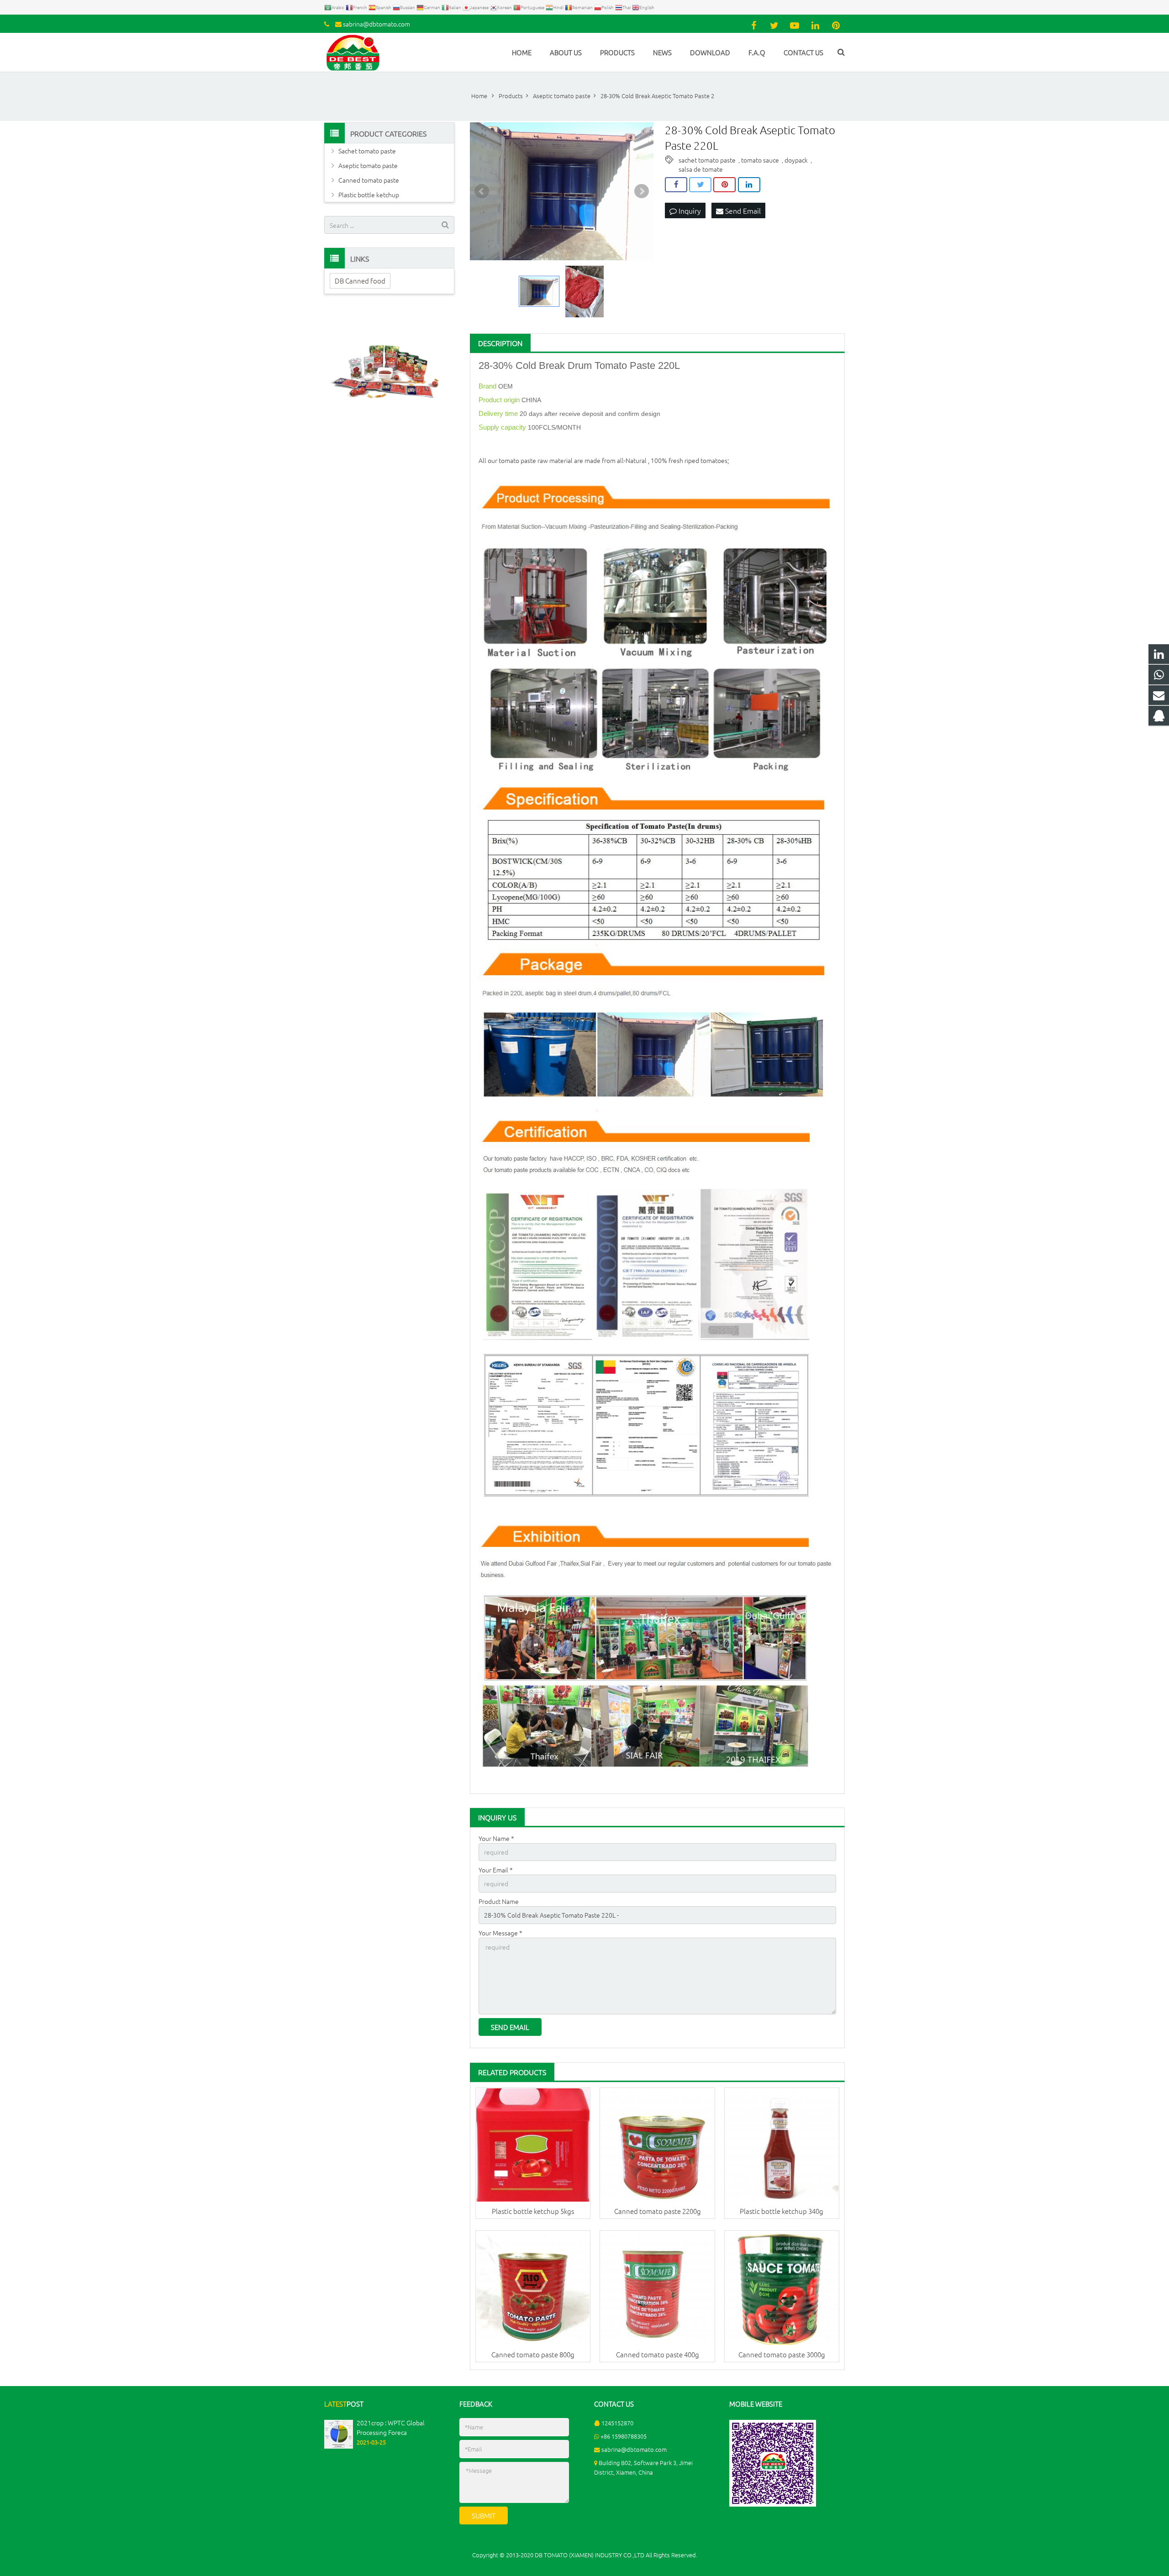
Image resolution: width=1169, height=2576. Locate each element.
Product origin (500, 400)
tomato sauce (760, 160)
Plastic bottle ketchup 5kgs (533, 2211)
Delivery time (499, 413)
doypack (796, 160)
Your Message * (500, 1933)
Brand (488, 386)
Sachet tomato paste (367, 151)
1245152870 (617, 2423)
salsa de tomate (701, 169)
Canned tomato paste (369, 180)
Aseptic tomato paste (368, 165)
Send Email (742, 210)
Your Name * (496, 1838)
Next (642, 191)
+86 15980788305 (624, 2436)
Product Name (499, 1901)
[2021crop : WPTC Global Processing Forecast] (339, 2446)
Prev (482, 191)
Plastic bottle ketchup (369, 195)
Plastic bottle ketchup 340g (782, 2211)
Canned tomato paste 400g (658, 2354)
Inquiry (689, 210)
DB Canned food (360, 281)
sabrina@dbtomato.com (377, 24)
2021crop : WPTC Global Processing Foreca (391, 2427)
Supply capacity (503, 427)
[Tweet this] (700, 185)
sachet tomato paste (707, 160)
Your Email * (496, 1870)
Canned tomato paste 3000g (782, 2354)
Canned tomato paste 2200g (658, 2211)
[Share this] (676, 185)
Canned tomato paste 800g (533, 2354)
